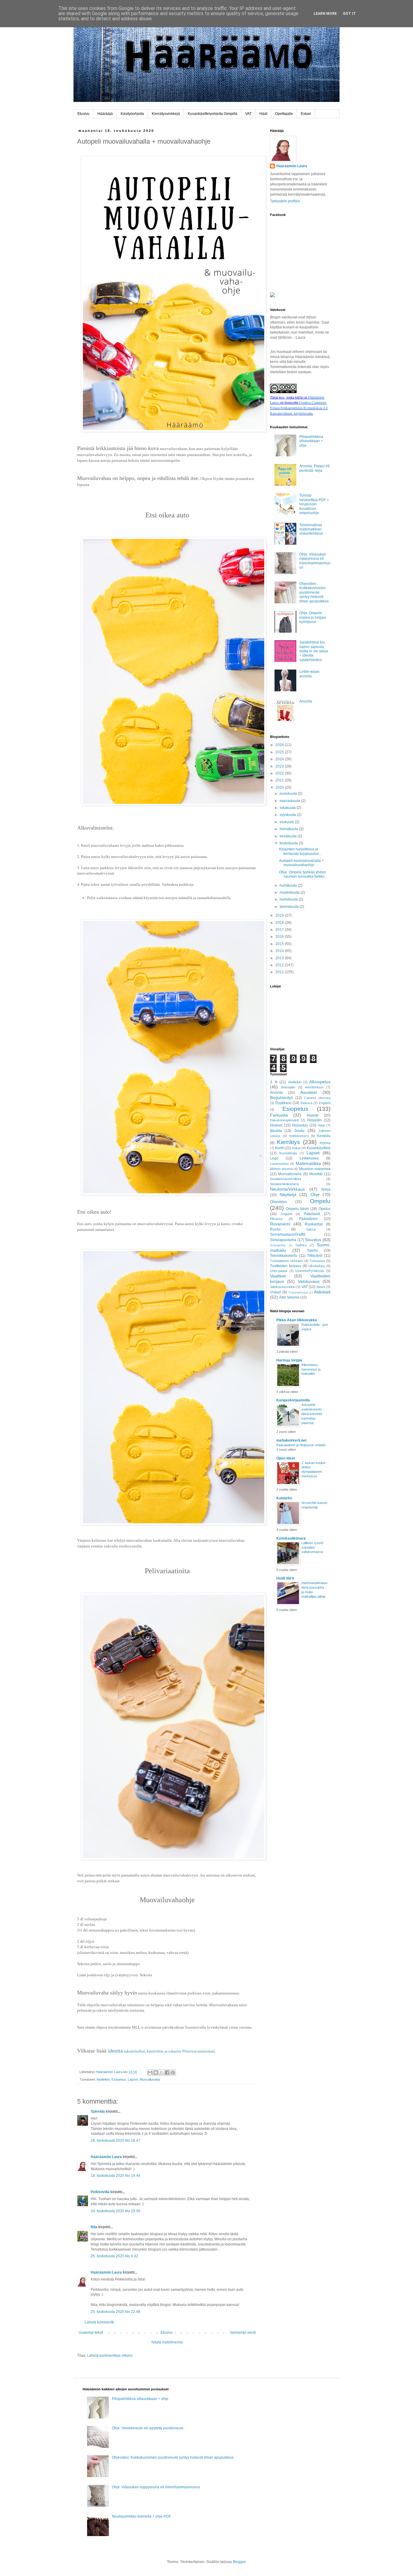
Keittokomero (299, 1136)
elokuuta (287, 822)
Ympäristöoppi (298, 1292)
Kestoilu (324, 1136)
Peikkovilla (100, 2192)
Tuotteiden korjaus (286, 1266)
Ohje (315, 1195)
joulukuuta (289, 794)
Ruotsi (275, 1229)
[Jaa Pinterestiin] (173, 2072)
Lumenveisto (279, 1164)
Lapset (133, 2079)
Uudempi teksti (91, 2333)
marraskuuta (290, 801)
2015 (280, 944)
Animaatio (288, 1087)
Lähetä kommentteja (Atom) (110, 2356)
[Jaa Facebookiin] (167, 2072)
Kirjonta (325, 1143)
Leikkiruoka (309, 1158)
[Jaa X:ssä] (161, 2072)
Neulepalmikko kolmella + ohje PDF (141, 2516)
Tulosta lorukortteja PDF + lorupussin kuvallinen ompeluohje (314, 504)
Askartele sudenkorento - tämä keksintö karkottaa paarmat (313, 1414)
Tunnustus (317, 1261)
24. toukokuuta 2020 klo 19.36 (115, 2211)
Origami (286, 1214)
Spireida (98, 2111)
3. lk (274, 1082)
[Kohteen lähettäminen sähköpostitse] (150, 2072)
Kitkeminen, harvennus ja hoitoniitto (311, 1369)
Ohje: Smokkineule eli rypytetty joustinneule (148, 2428)
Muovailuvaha (150, 2079)
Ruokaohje (314, 1224)
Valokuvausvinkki (283, 1287)
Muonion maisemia (315, 1169)
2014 (280, 951)
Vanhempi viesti (243, 2333)
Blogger (239, 2562)
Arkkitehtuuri (314, 1087)
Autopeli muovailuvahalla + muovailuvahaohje (301, 863)
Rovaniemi (280, 1224)
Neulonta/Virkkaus (287, 1189)
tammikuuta (290, 907)
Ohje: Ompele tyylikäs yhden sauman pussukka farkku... (303, 874)
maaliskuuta (290, 892)
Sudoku (301, 1245)
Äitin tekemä (289, 1297)
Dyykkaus (283, 1103)
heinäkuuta (289, 829)
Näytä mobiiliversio (167, 2342)
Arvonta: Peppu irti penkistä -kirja (314, 468)
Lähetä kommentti (99, 2322)
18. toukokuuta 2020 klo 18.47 (115, 2141)
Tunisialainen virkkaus (286, 1261)
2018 (280, 923)
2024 (280, 759)
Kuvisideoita (288, 1153)
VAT (248, 114)
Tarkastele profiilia (285, 201)
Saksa (311, 1229)
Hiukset (276, 1125)
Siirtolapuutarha (283, 1240)
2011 (280, 972)
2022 (280, 773)
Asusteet (309, 1092)
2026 (280, 745)
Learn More (325, 14)
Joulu (299, 1130)
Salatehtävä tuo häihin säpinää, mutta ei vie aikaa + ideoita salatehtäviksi (314, 651)
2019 (280, 915)
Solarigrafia (278, 1245)
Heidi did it (285, 1578)
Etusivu (83, 114)
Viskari (276, 1292)
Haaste (313, 1115)
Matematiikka (308, 1163)
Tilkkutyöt (315, 1256)
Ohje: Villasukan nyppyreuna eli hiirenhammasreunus (315, 561)
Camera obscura (317, 1098)
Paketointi (312, 1214)
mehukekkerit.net (291, 1440)
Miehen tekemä (281, 1169)
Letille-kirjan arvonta (309, 674)
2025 (280, 752)
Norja (326, 1189)
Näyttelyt (288, 1195)
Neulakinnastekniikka (286, 1179)
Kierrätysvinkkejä (166, 114)
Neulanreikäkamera (284, 1184)
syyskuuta (288, 815)
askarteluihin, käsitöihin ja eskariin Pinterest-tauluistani (162, 2051)
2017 (280, 930)
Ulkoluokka (317, 1266)
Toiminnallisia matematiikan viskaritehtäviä (311, 529)
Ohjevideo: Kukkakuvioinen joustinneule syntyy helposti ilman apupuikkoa (314, 592)
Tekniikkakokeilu (284, 1256)
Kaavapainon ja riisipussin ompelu (301, 1445)
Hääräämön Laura (106, 2157)
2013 (280, 958)
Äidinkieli (322, 1292)
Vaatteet (278, 1276)
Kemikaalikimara (291, 1538)
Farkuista (279, 1115)
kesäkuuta (289, 836)
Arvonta (306, 701)
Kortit (279, 1148)
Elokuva (306, 1103)
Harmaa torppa (289, 1360)
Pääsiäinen (308, 1219)
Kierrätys (288, 1142)
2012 (280, 965)
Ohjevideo (278, 1202)
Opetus (325, 1209)
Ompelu (320, 1201)
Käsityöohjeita (132, 114)
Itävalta (276, 1131)
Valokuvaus (309, 1281)
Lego (274, 1158)
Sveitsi (312, 1251)
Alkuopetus (320, 1082)
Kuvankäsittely (319, 1148)
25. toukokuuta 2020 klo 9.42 (114, 2256)
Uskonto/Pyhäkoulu (310, 1271)
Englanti (325, 1103)
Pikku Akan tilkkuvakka (297, 1320)
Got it (349, 14)
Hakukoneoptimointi (284, 1120)
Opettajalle (284, 114)
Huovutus (300, 1125)
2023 (280, 766)
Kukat (296, 1148)
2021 (280, 780)
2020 (280, 787)
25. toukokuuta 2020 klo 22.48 (115, 2312)
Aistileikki (103, 2079)
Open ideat (286, 1458)
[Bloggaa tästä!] (156, 2072)
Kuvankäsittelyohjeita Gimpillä (213, 114)
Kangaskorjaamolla (293, 1400)
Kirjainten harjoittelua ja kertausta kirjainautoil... (300, 851)
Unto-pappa (279, 1271)
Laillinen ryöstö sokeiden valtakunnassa (312, 1547)
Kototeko (284, 1498)
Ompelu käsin (297, 1209)
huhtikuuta (289, 885)
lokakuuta (288, 808)
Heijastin (314, 1120)
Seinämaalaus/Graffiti (288, 1234)
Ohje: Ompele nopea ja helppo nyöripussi (313, 617)
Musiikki (316, 1174)
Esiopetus (119, 2079)
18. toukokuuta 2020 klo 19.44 (115, 2176)
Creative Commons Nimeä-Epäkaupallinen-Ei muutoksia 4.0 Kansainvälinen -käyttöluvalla (299, 408)
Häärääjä (105, 114)
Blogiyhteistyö (281, 1098)
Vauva (321, 1287)
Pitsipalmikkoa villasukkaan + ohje (311, 441)
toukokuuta (289, 843)
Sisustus (313, 1240)
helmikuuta (289, 899)
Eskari (306, 114)
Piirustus (276, 1219)
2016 (280, 937)
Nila (94, 2227)
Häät (263, 114)
